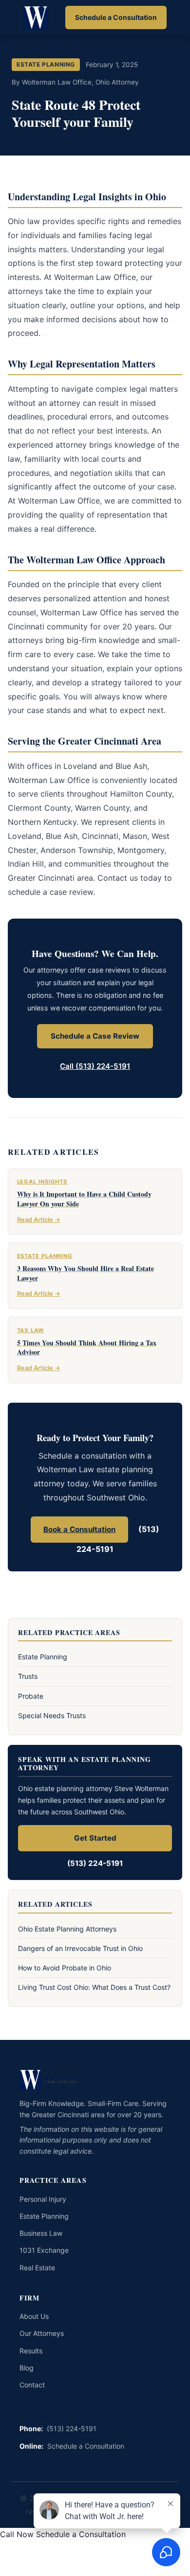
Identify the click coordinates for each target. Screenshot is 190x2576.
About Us (34, 2316)
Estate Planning (43, 1657)
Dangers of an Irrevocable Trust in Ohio (80, 1948)
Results (31, 2351)
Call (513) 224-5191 (95, 1066)
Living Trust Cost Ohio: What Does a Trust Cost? (94, 1987)
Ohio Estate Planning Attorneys (67, 1929)
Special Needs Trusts (52, 1715)
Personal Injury (43, 2199)
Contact (32, 2385)
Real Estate (37, 2268)
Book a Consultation (79, 1529)
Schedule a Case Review (95, 1036)
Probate (31, 1696)
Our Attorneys (42, 2333)
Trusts (28, 1676)
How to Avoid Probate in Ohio (65, 1968)
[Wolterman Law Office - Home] (37, 17)
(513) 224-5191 (95, 1863)
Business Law (41, 2233)
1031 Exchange (44, 2250)
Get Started (95, 1838)
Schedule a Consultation (116, 17)
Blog (27, 2368)
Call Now (17, 2534)
